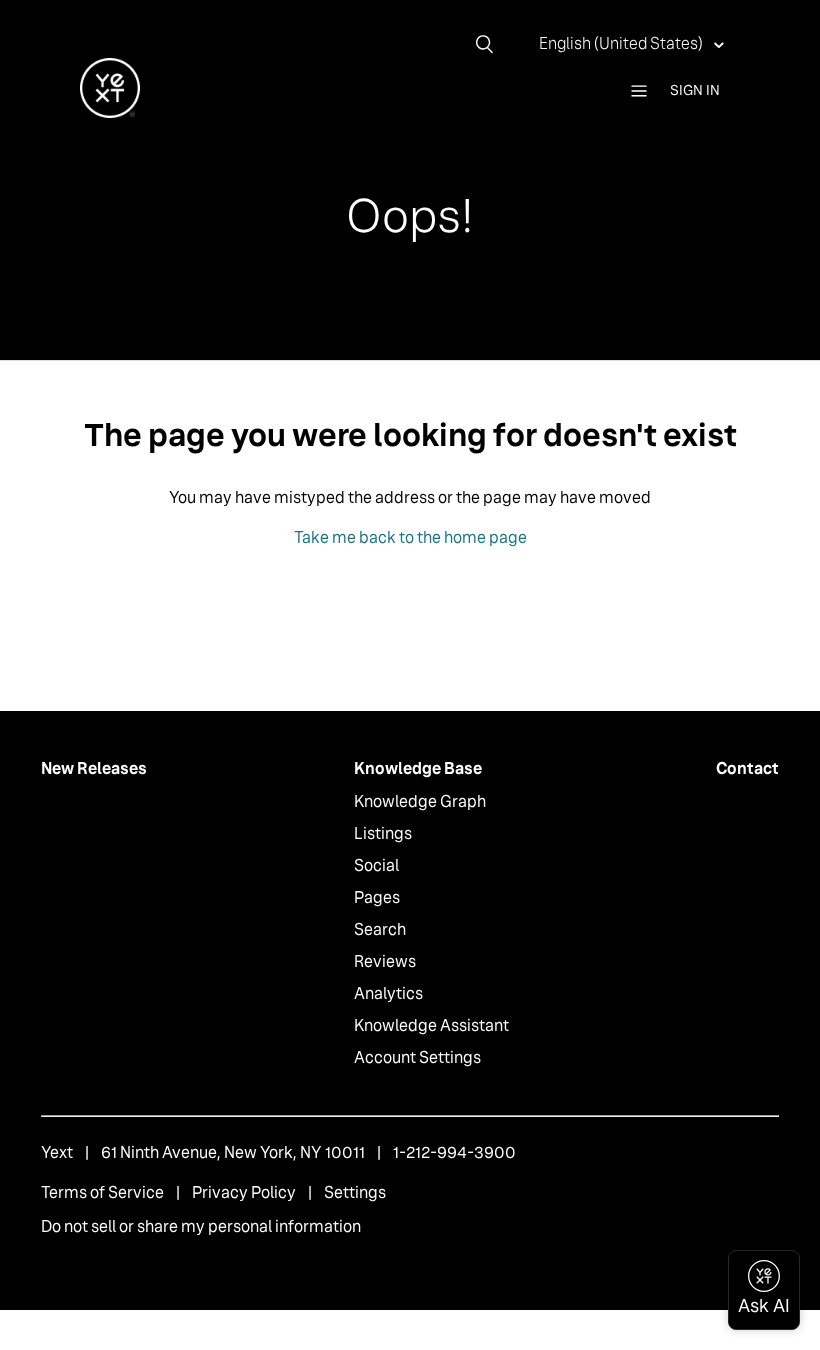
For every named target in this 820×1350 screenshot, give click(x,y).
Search (380, 929)
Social (376, 865)
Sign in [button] (695, 90)
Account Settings (417, 1057)
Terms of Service (102, 1192)
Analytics (388, 993)
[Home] (110, 112)
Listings (383, 833)
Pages (377, 897)
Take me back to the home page (410, 537)
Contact (747, 768)
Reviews (385, 961)
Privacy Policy (244, 1192)
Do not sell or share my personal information (201, 1226)
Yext (57, 1152)
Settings (355, 1192)
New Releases (94, 768)
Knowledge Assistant (431, 1025)
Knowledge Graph (420, 801)
